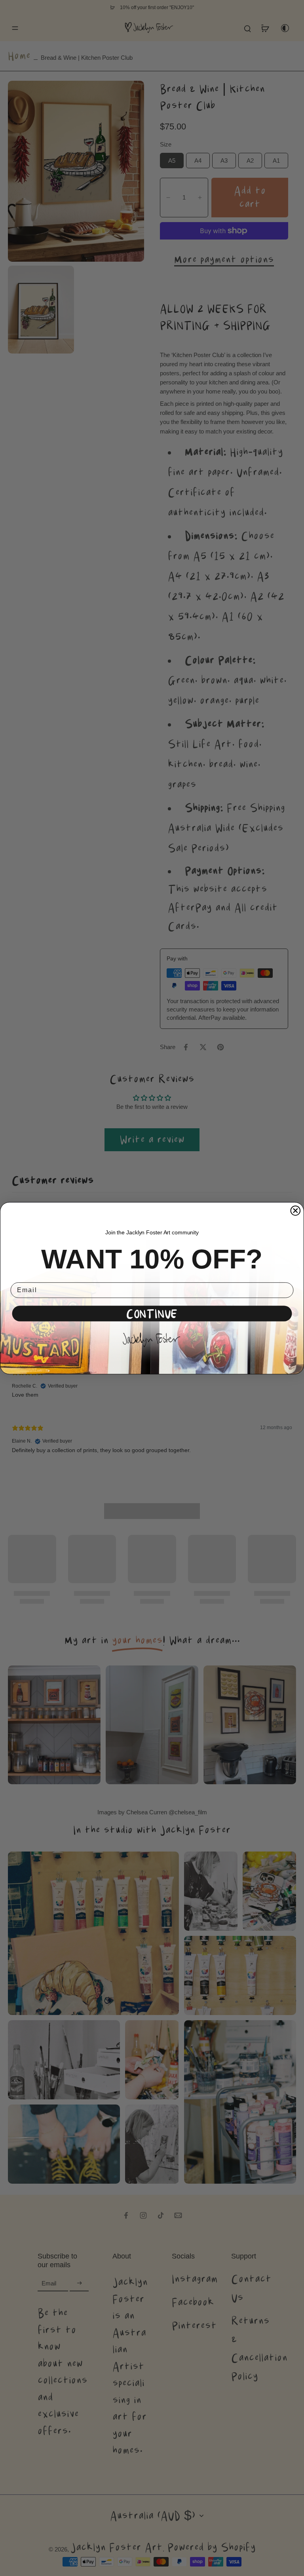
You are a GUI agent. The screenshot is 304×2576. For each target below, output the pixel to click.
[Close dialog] (296, 1211)
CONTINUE (152, 1313)
